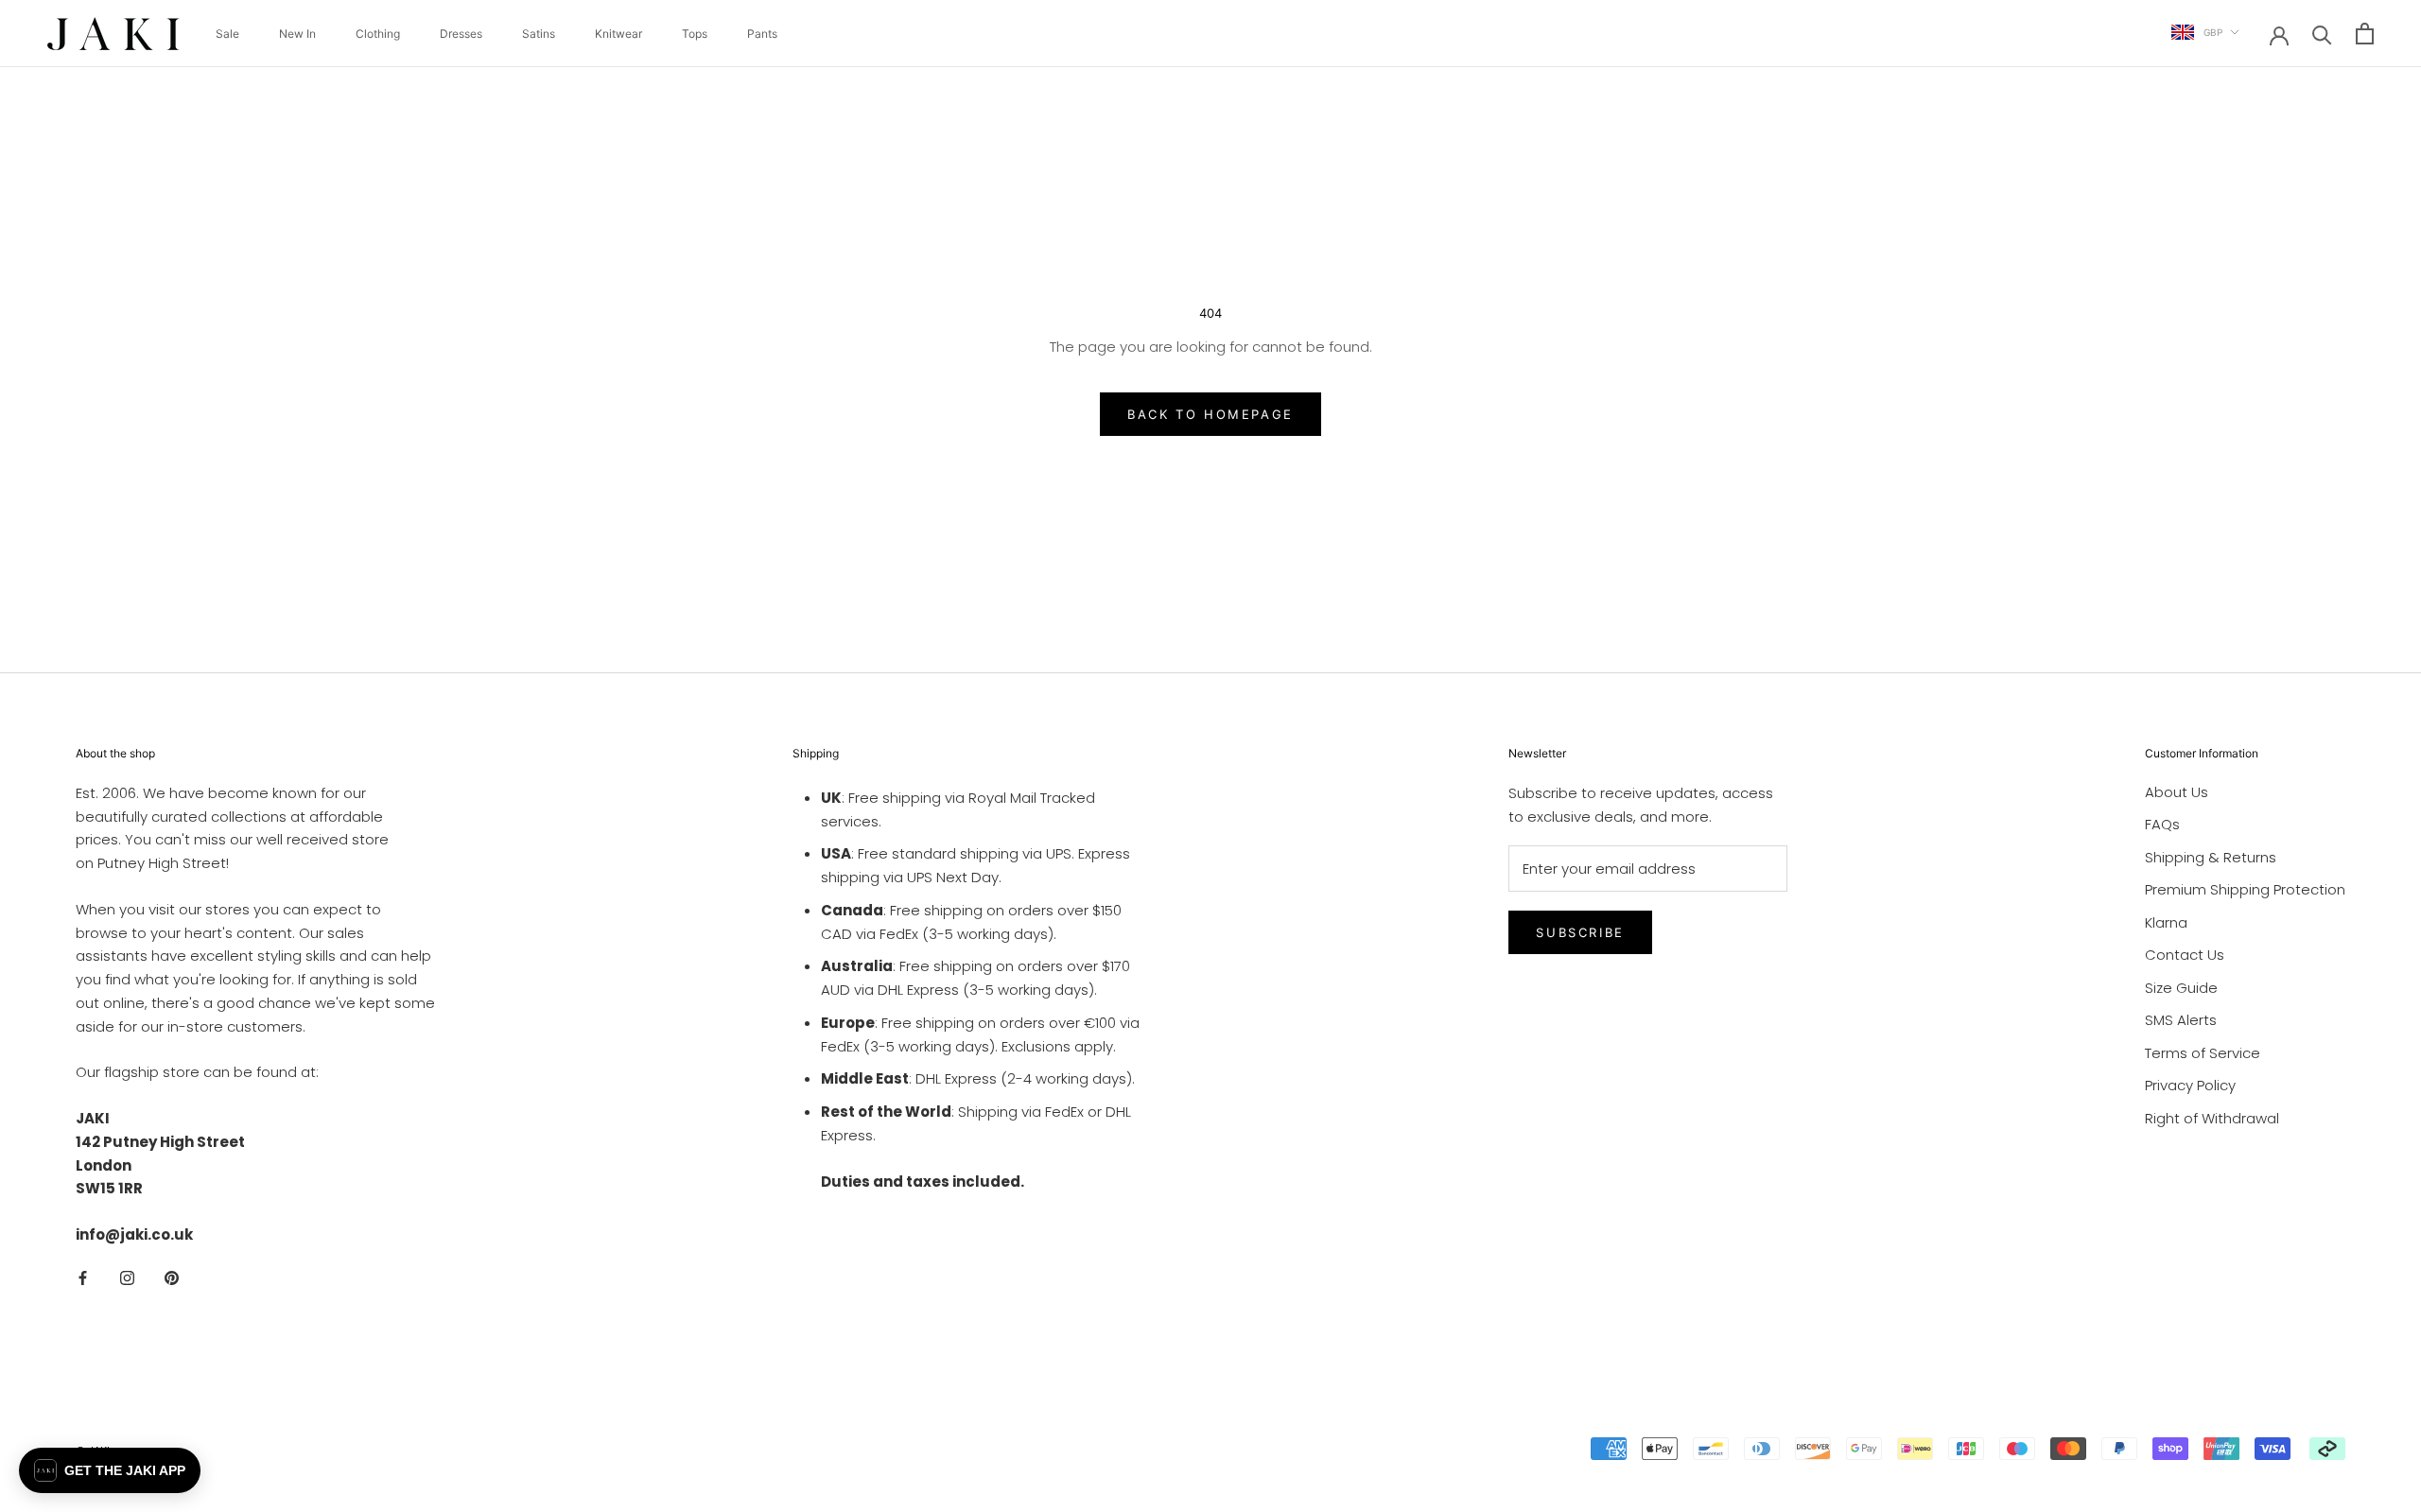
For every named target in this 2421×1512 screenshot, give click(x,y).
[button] (110, 1470)
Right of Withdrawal (2212, 1118)
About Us (2177, 792)
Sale (227, 34)
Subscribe (1580, 932)
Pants (762, 34)
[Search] (2322, 34)
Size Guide (2181, 988)
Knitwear (618, 34)
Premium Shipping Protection (2245, 889)
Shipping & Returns (2211, 857)
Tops (695, 34)
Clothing (378, 34)
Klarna (2166, 922)
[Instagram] (127, 1278)
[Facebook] (83, 1278)
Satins (539, 34)
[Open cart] (2365, 34)
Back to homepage (1210, 414)
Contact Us (2185, 955)
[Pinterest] (172, 1278)
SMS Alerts (2181, 1020)
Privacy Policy (2190, 1085)
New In (297, 34)
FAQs (2162, 824)
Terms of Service (2203, 1053)
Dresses (461, 34)
